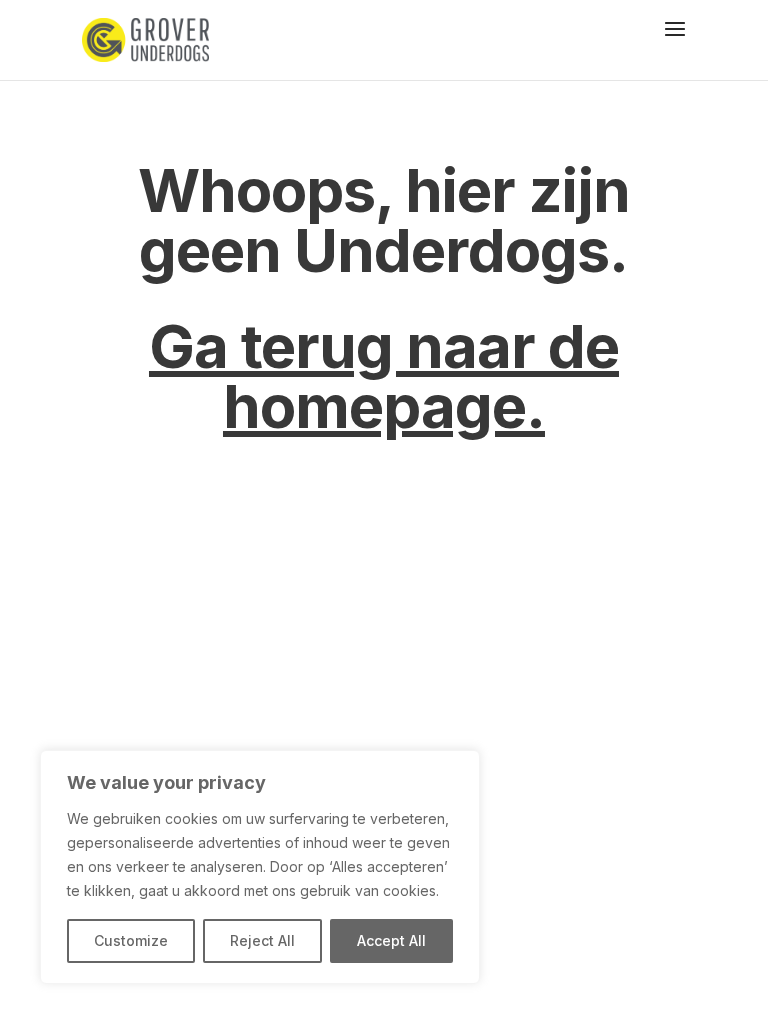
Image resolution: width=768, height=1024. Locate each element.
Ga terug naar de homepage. (384, 376)
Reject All (262, 940)
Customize (131, 940)
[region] (260, 867)
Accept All (391, 940)
